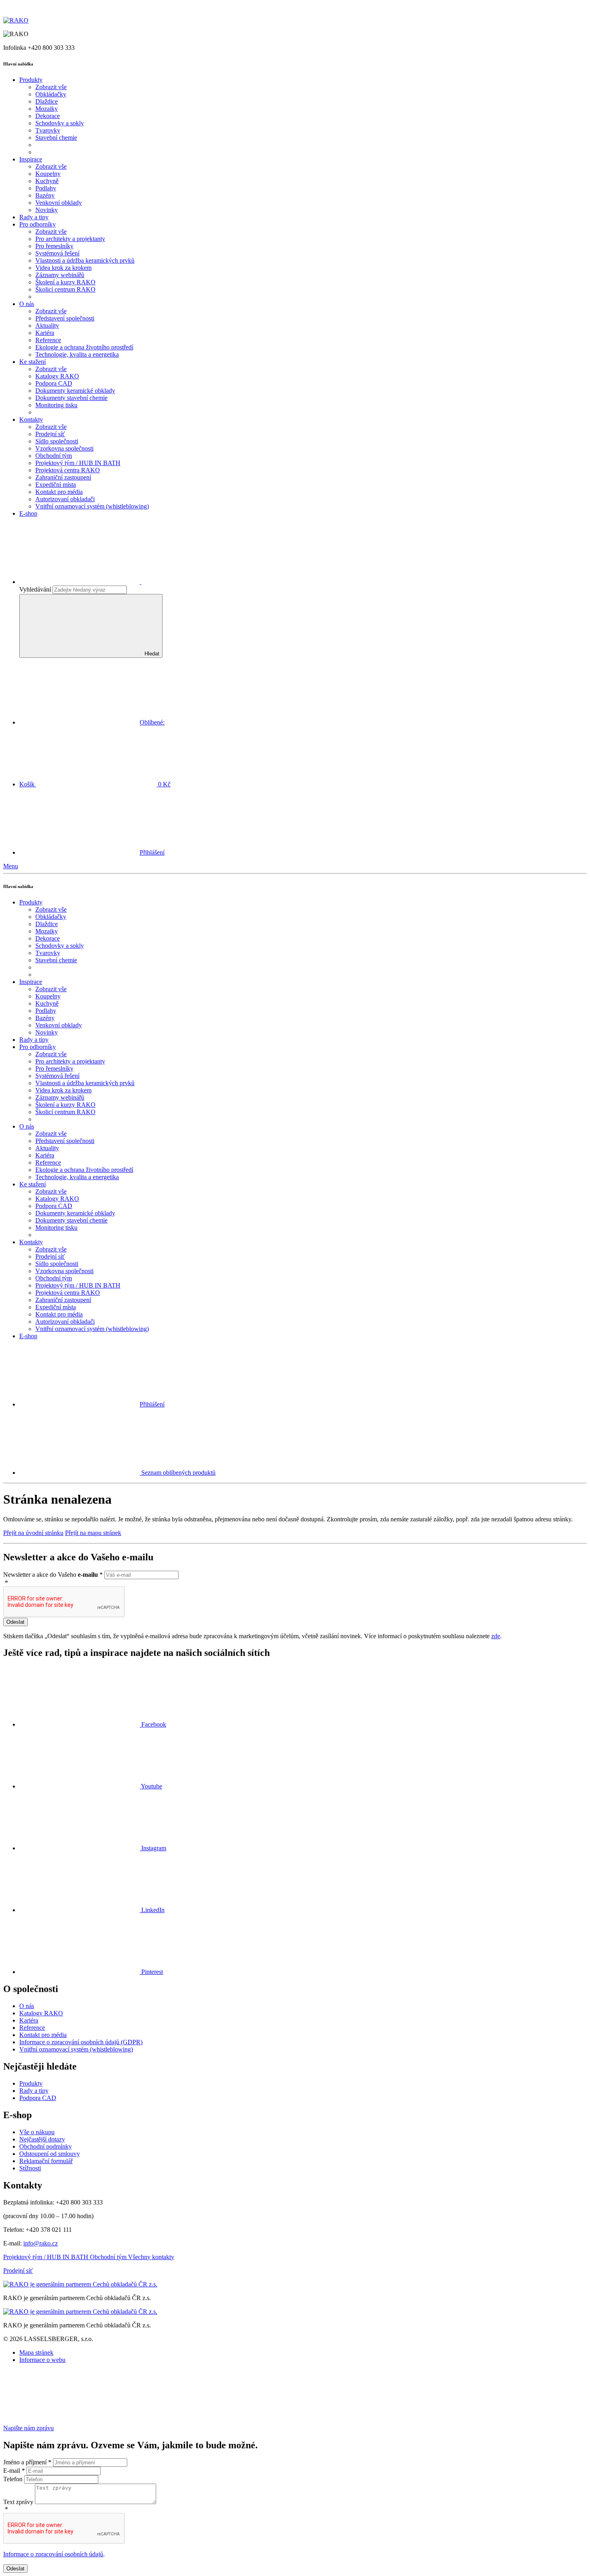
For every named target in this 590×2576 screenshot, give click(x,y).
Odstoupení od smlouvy (50, 2154)
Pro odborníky (38, 224)
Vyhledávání (35, 589)
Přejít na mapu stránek (93, 1533)
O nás (27, 304)
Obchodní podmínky (46, 2146)
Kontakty (31, 419)
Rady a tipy (34, 217)
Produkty (31, 2083)
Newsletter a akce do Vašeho (53, 1575)
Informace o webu (42, 2360)
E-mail (14, 2471)
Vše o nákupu (37, 2132)
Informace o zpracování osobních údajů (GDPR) (81, 2042)
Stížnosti (30, 2168)
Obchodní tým (109, 2257)
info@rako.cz (41, 2243)
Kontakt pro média (43, 2035)
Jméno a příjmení (27, 2462)
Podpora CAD (38, 2098)
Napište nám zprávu (28, 2428)
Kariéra (29, 2020)
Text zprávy (19, 2502)
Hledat (152, 654)
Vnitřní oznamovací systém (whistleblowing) (76, 2049)
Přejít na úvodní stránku (33, 1533)
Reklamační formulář (46, 2161)
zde (496, 1636)
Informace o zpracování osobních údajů (53, 2554)
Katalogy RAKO (41, 2013)
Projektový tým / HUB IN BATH (47, 2257)
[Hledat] (140, 582)
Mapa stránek (36, 2352)
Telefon (14, 2479)
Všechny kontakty (151, 2257)
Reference (32, 2028)
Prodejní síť (18, 2271)
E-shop (28, 513)
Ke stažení (33, 362)
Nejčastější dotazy (42, 2139)
